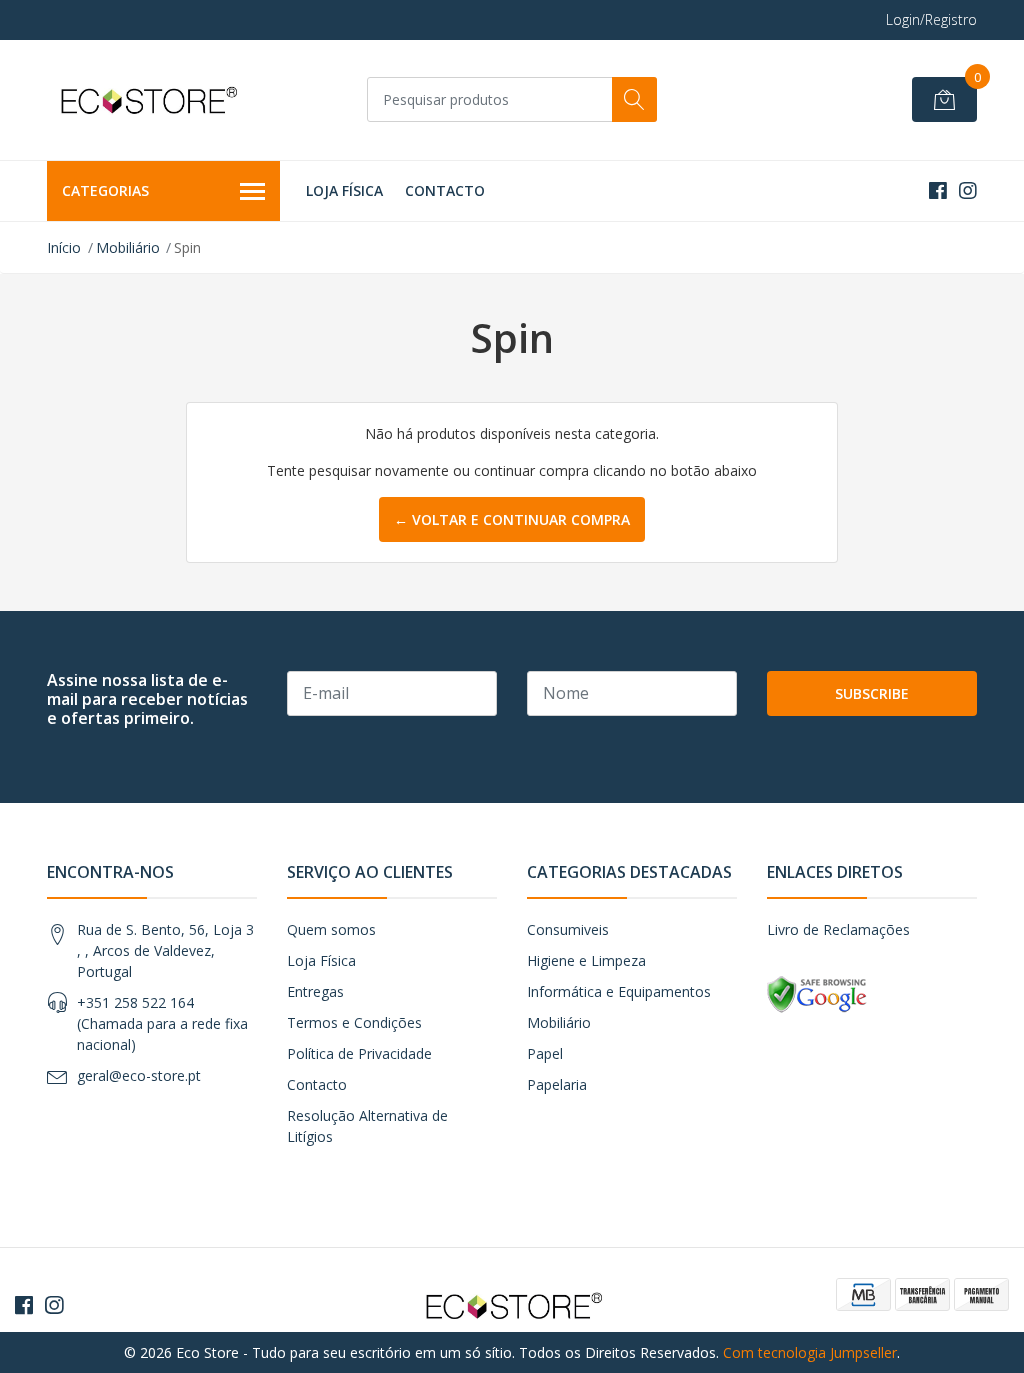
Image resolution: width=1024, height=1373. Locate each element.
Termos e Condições (354, 1022)
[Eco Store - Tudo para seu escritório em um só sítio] (147, 100)
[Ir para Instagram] (968, 190)
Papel (545, 1053)
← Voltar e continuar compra (512, 519)
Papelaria (557, 1084)
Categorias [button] (105, 190)
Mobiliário (128, 247)
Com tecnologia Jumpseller (810, 1352)
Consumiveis (568, 929)
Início (64, 247)
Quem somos (331, 929)
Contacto (445, 190)
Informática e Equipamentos (619, 991)
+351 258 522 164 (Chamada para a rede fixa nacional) (162, 1023)
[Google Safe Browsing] (817, 993)
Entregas (315, 991)
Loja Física (344, 190)
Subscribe (872, 693)
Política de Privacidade (359, 1053)
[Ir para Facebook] (938, 190)
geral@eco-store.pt (139, 1075)
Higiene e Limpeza (586, 960)
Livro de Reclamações (838, 929)
